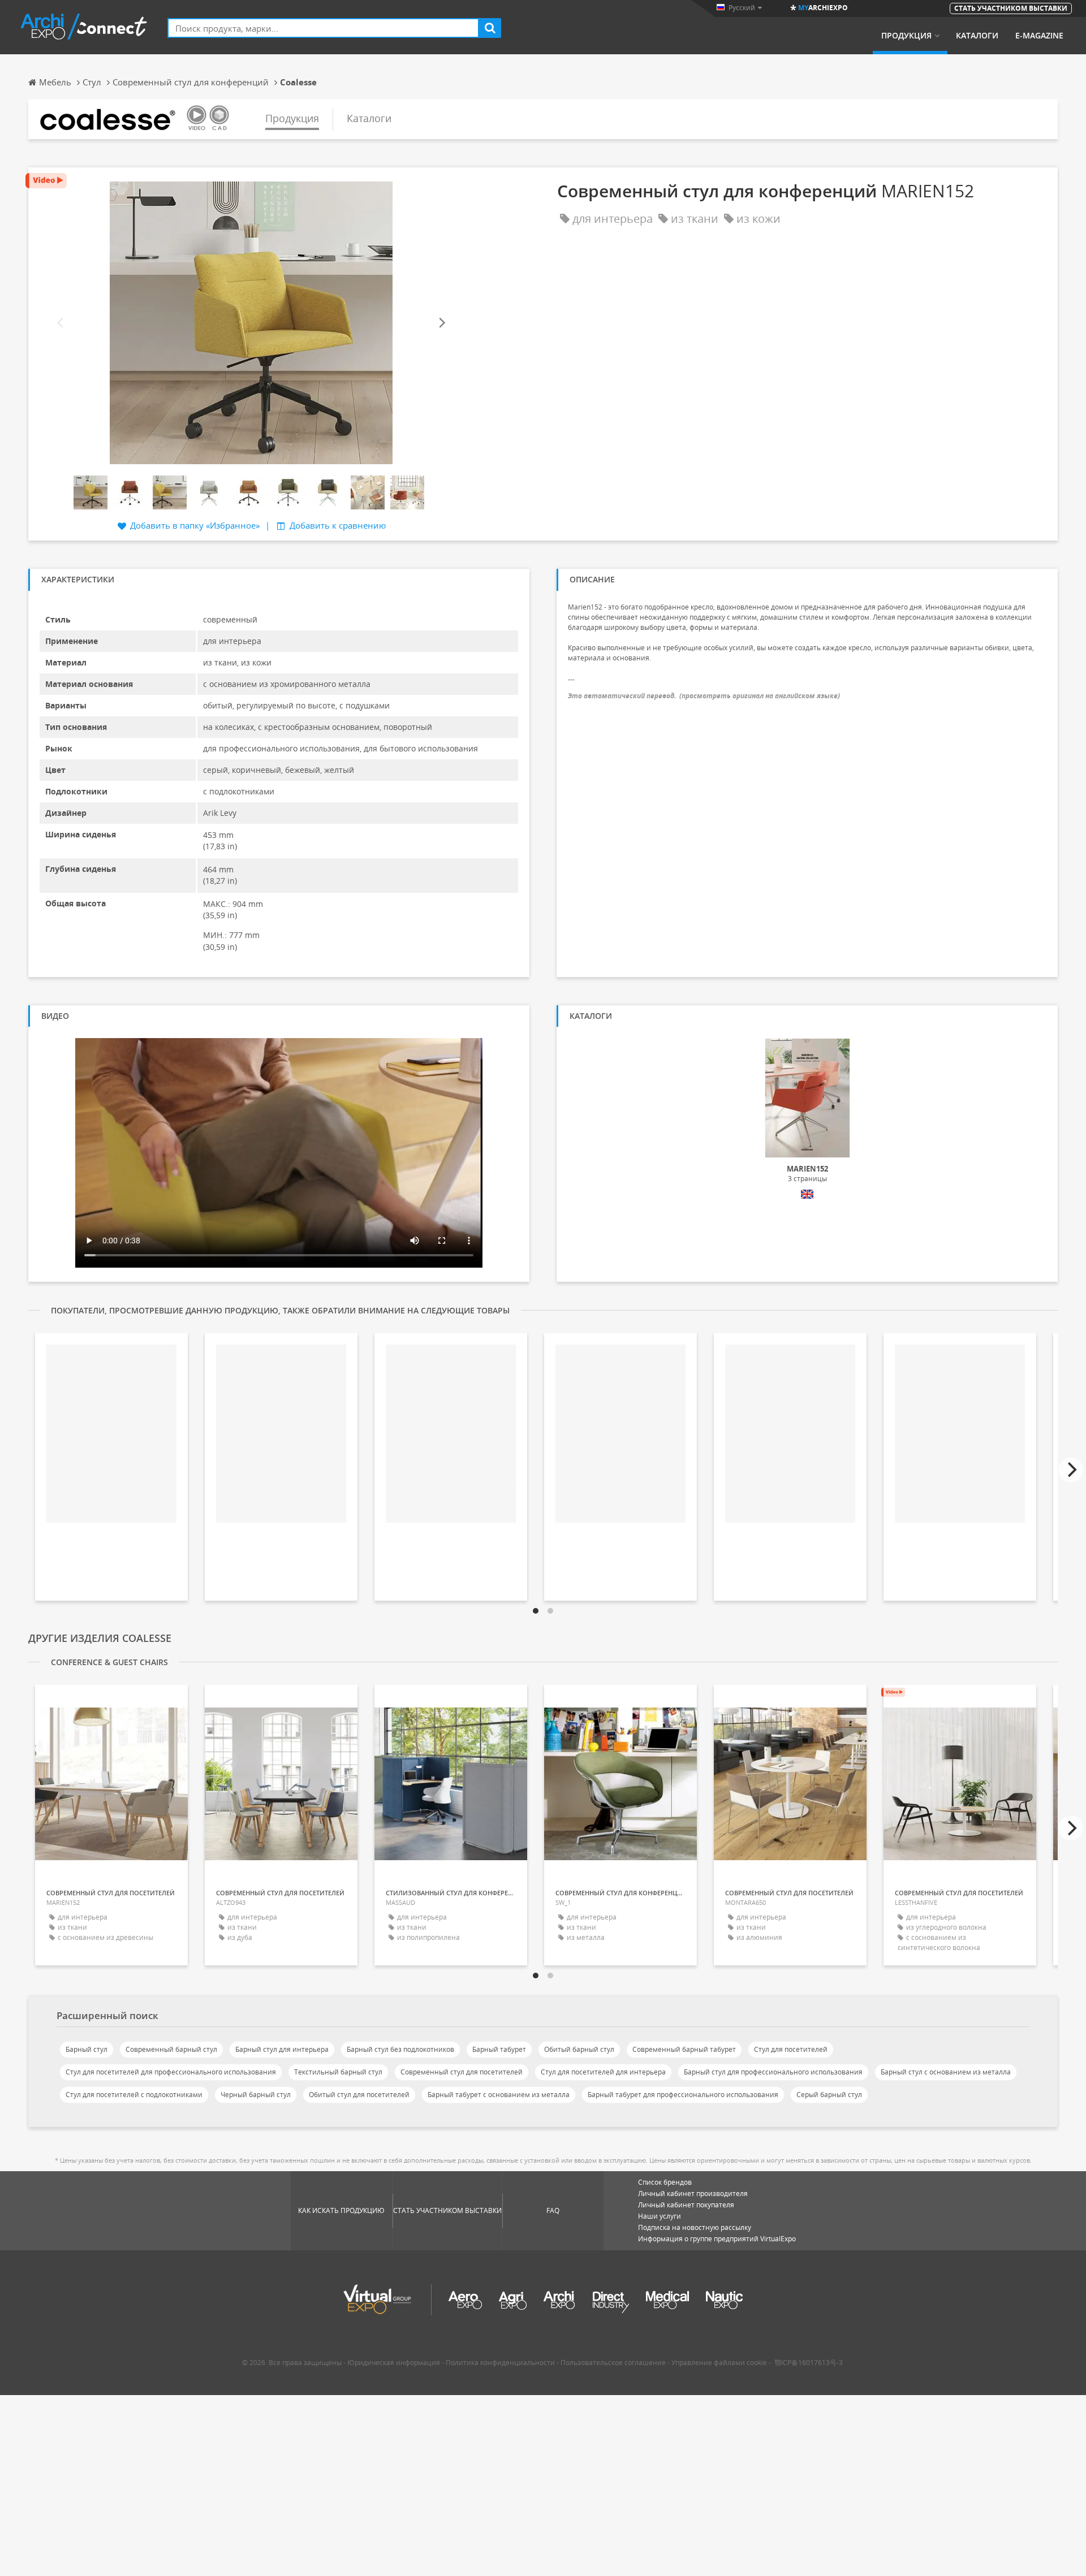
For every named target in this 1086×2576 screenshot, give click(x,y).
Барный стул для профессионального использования (773, 2072)
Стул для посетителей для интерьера (603, 2072)
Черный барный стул (256, 2095)
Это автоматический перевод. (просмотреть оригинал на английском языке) (704, 696)
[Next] (441, 323)
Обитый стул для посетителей (359, 2095)
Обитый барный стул (579, 2049)
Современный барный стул (171, 2049)
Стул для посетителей (791, 2049)
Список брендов (665, 2182)
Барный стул (87, 2049)
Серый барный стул (829, 2095)
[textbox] (323, 28)
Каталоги (977, 36)
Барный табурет (499, 2049)
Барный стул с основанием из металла (946, 2072)
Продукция (906, 36)
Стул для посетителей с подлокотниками (134, 2095)
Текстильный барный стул (338, 2072)
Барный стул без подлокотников (400, 2049)
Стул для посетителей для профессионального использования (171, 2072)
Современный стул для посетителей (462, 2072)
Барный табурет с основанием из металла (499, 2095)
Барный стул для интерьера (282, 2049)
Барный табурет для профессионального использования (683, 2095)
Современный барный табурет (684, 2049)
